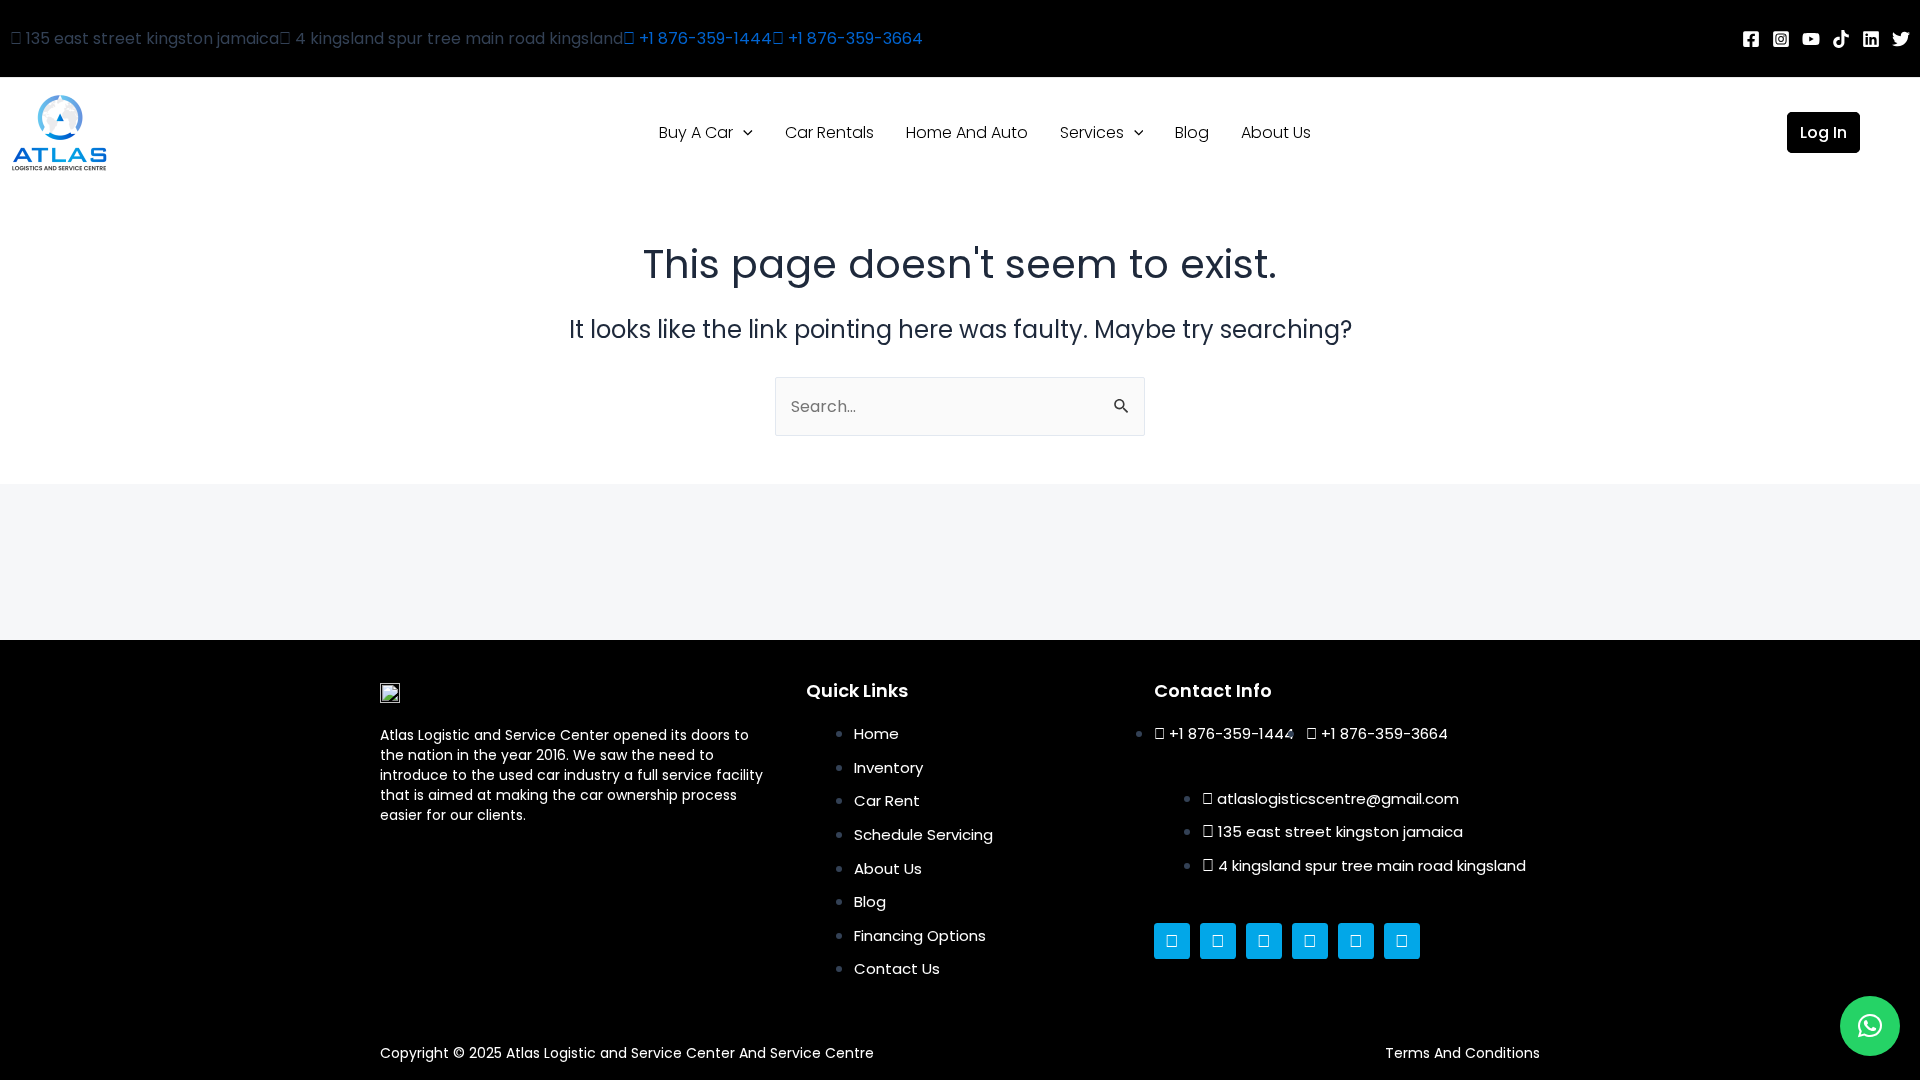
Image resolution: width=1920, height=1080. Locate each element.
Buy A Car (696, 132)
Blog (1192, 132)
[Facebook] (1751, 39)
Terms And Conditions (1462, 1053)
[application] (743, 133)
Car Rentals (829, 132)
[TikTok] (1841, 39)
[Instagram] (1781, 39)
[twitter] (1901, 39)
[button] (1870, 1026)
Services (1092, 132)
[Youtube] (1811, 39)
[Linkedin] (1871, 39)
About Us (1276, 132)
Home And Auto (967, 132)
